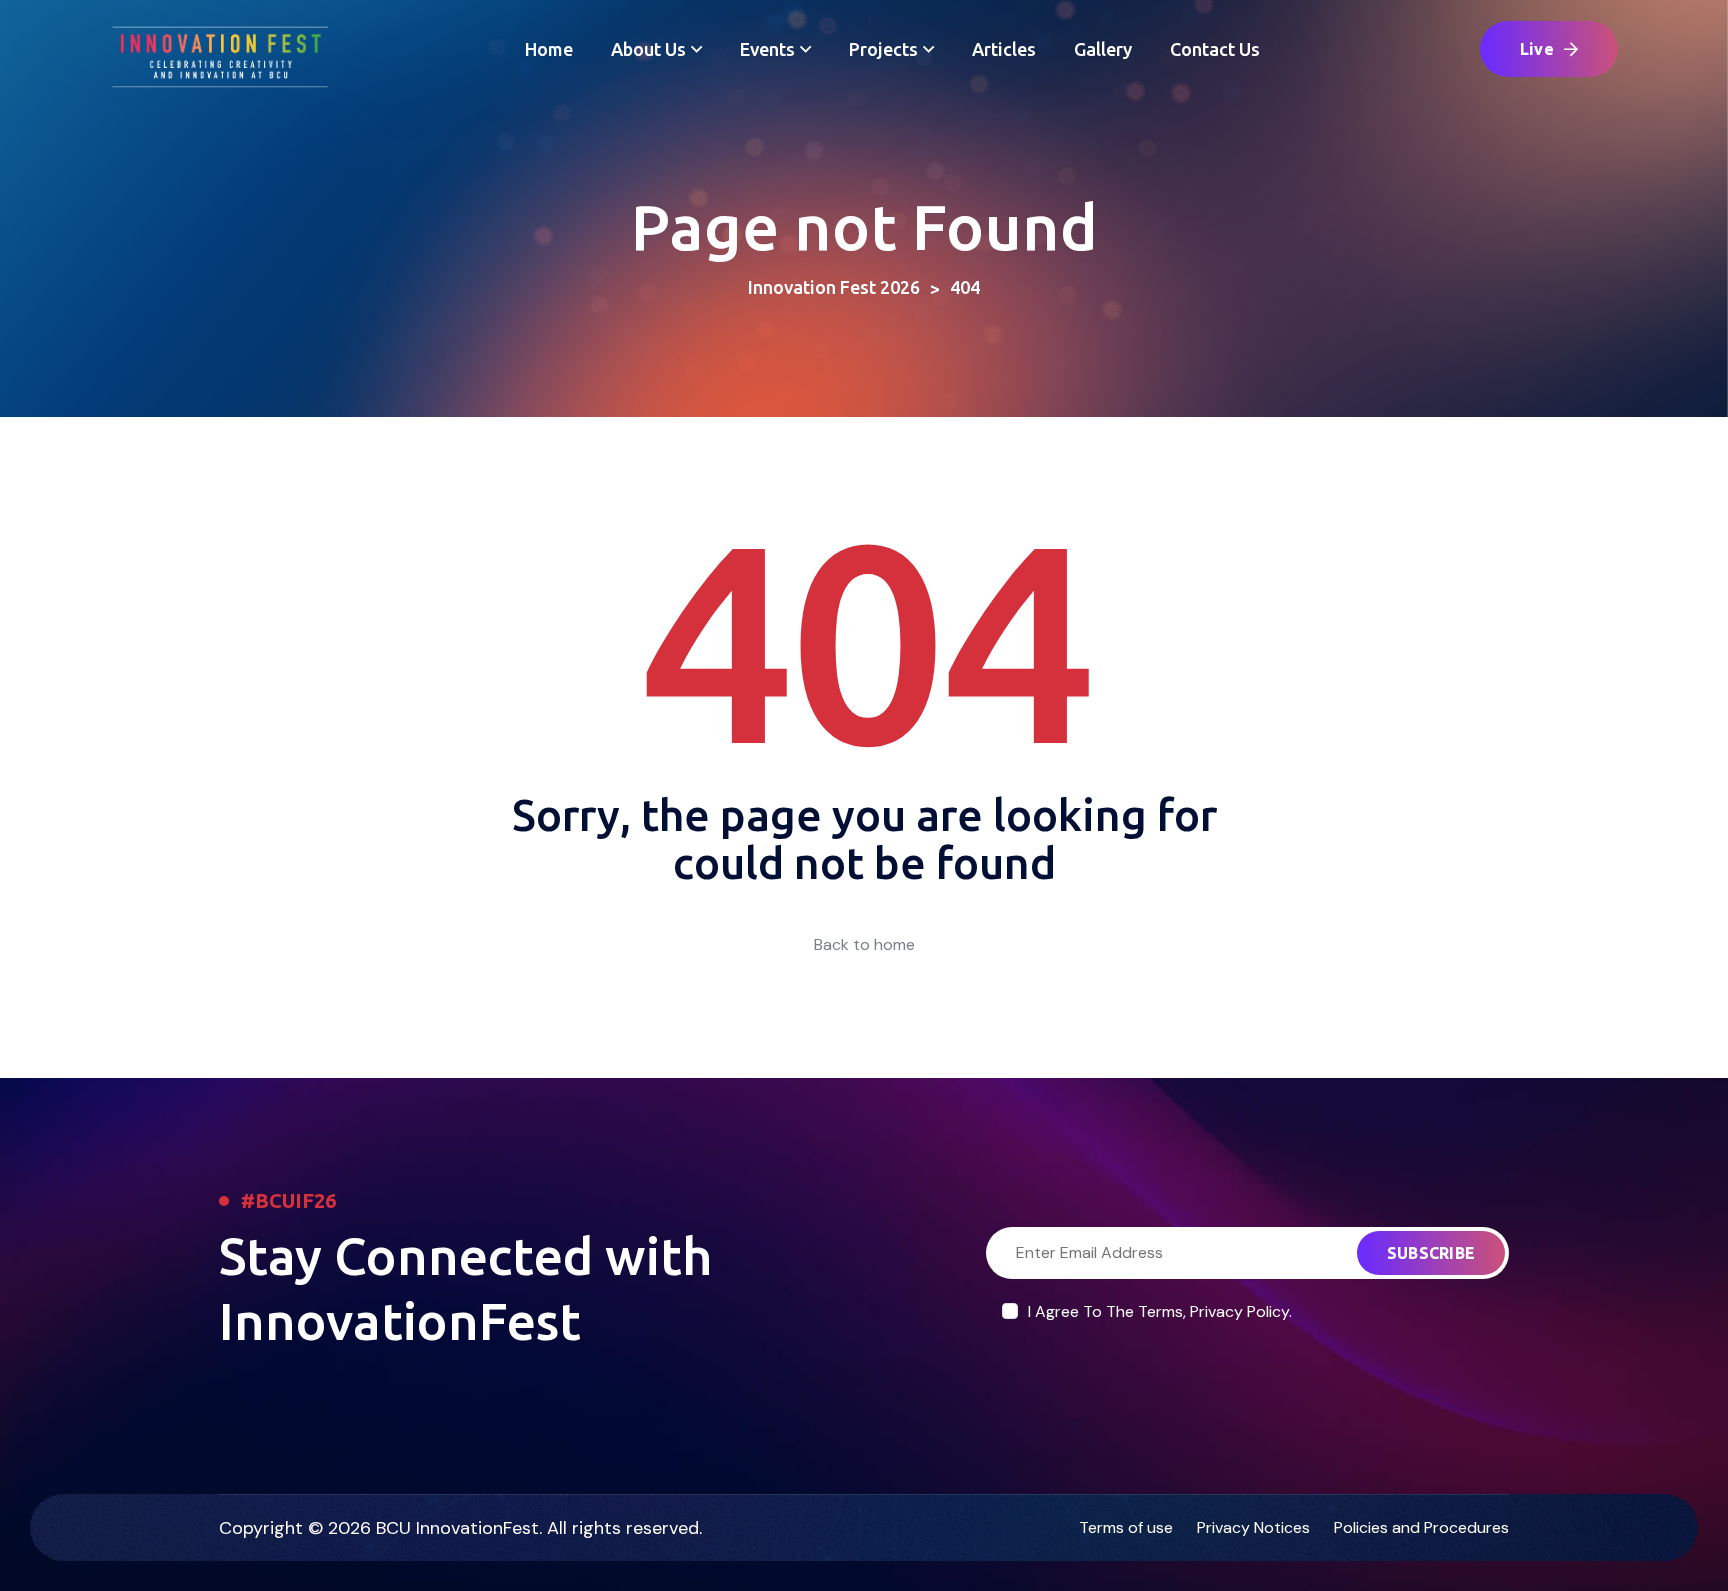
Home (549, 49)
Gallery (1103, 49)
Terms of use (1126, 1527)
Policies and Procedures (1421, 1527)
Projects (883, 49)
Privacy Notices (1253, 1527)
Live (1537, 49)
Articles (1004, 49)
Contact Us (1215, 49)
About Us (648, 49)
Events (767, 49)
